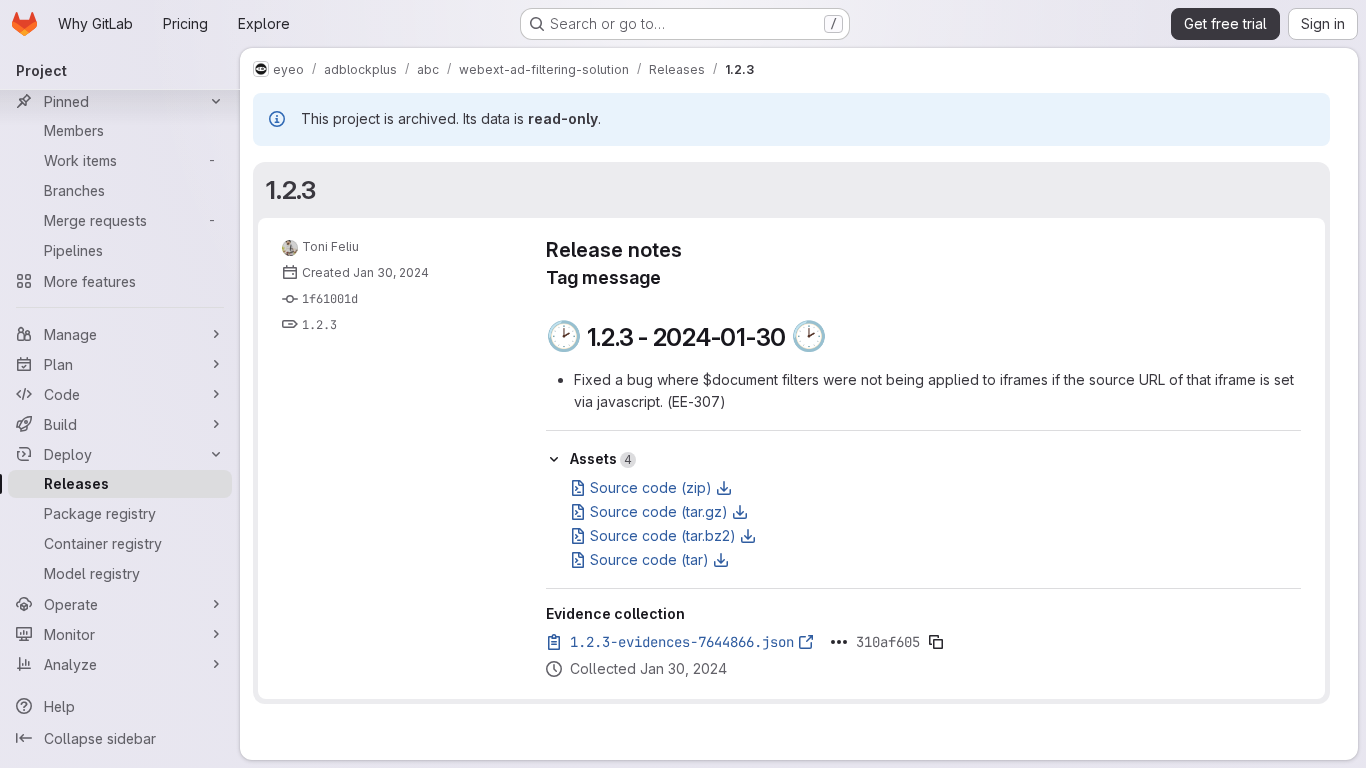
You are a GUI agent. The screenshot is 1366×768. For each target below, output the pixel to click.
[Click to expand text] (839, 642)
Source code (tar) (649, 559)
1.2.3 (291, 190)
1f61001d (330, 299)
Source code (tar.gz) (659, 511)
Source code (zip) (651, 487)
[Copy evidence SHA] (936, 642)
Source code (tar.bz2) (663, 535)
